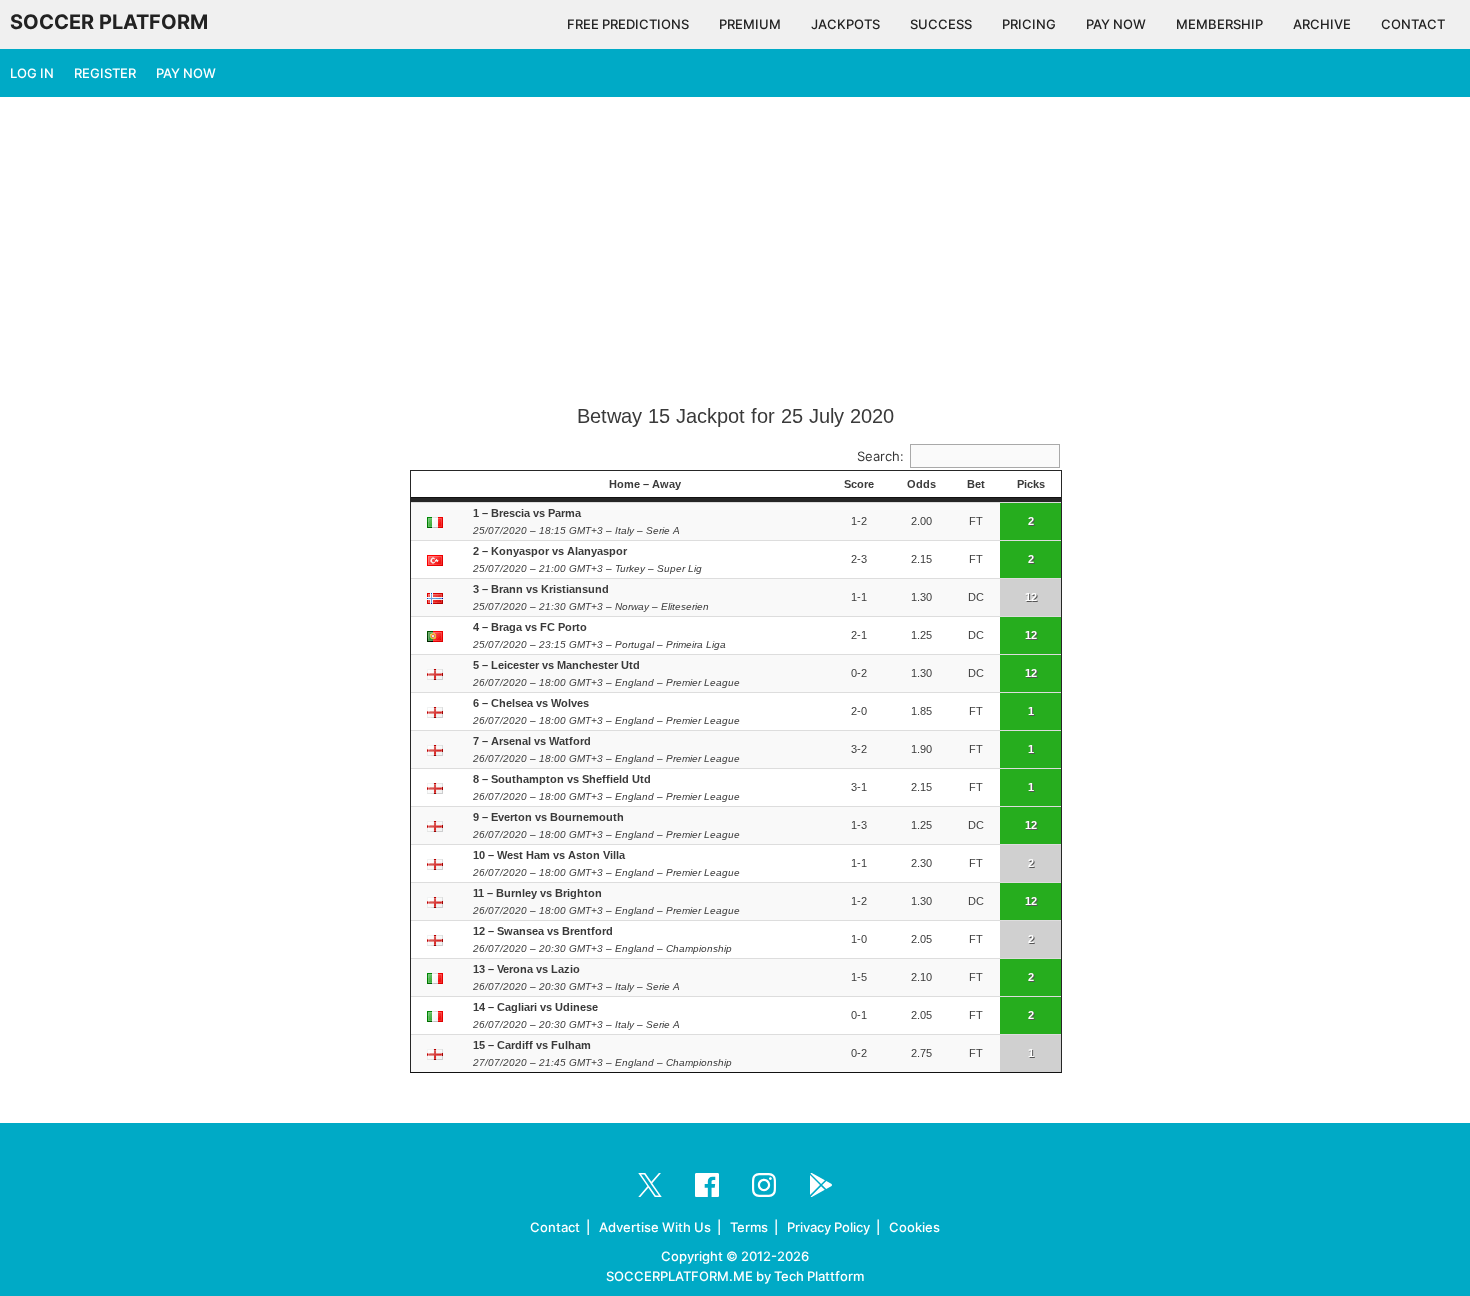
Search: (880, 456)
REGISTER (105, 73)
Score (859, 484)
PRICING (1029, 24)
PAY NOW (1116, 24)
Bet (976, 484)
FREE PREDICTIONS (628, 24)
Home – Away (645, 484)
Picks (1031, 484)
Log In (32, 73)
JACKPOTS (845, 24)
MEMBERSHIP (1219, 24)
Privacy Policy (828, 1227)
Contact (555, 1227)
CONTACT (1413, 24)
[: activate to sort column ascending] (437, 485)
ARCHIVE (1322, 24)
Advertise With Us (655, 1227)
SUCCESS (941, 24)
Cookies (914, 1227)
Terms (749, 1227)
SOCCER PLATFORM (109, 22)
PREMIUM (750, 24)
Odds (921, 484)
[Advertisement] (735, 252)
